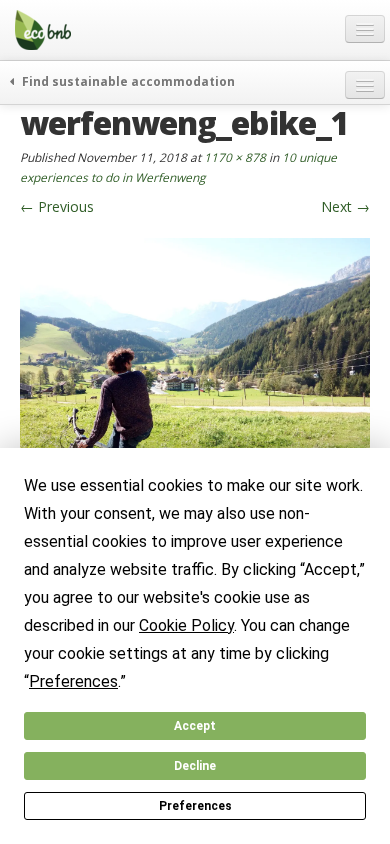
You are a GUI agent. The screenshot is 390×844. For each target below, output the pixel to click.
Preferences (195, 806)
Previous (57, 206)
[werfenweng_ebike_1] (195, 367)
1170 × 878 (235, 157)
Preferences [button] (73, 681)
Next (345, 206)
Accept (195, 726)
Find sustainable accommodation (127, 81)
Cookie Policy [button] (186, 625)
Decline (195, 766)
